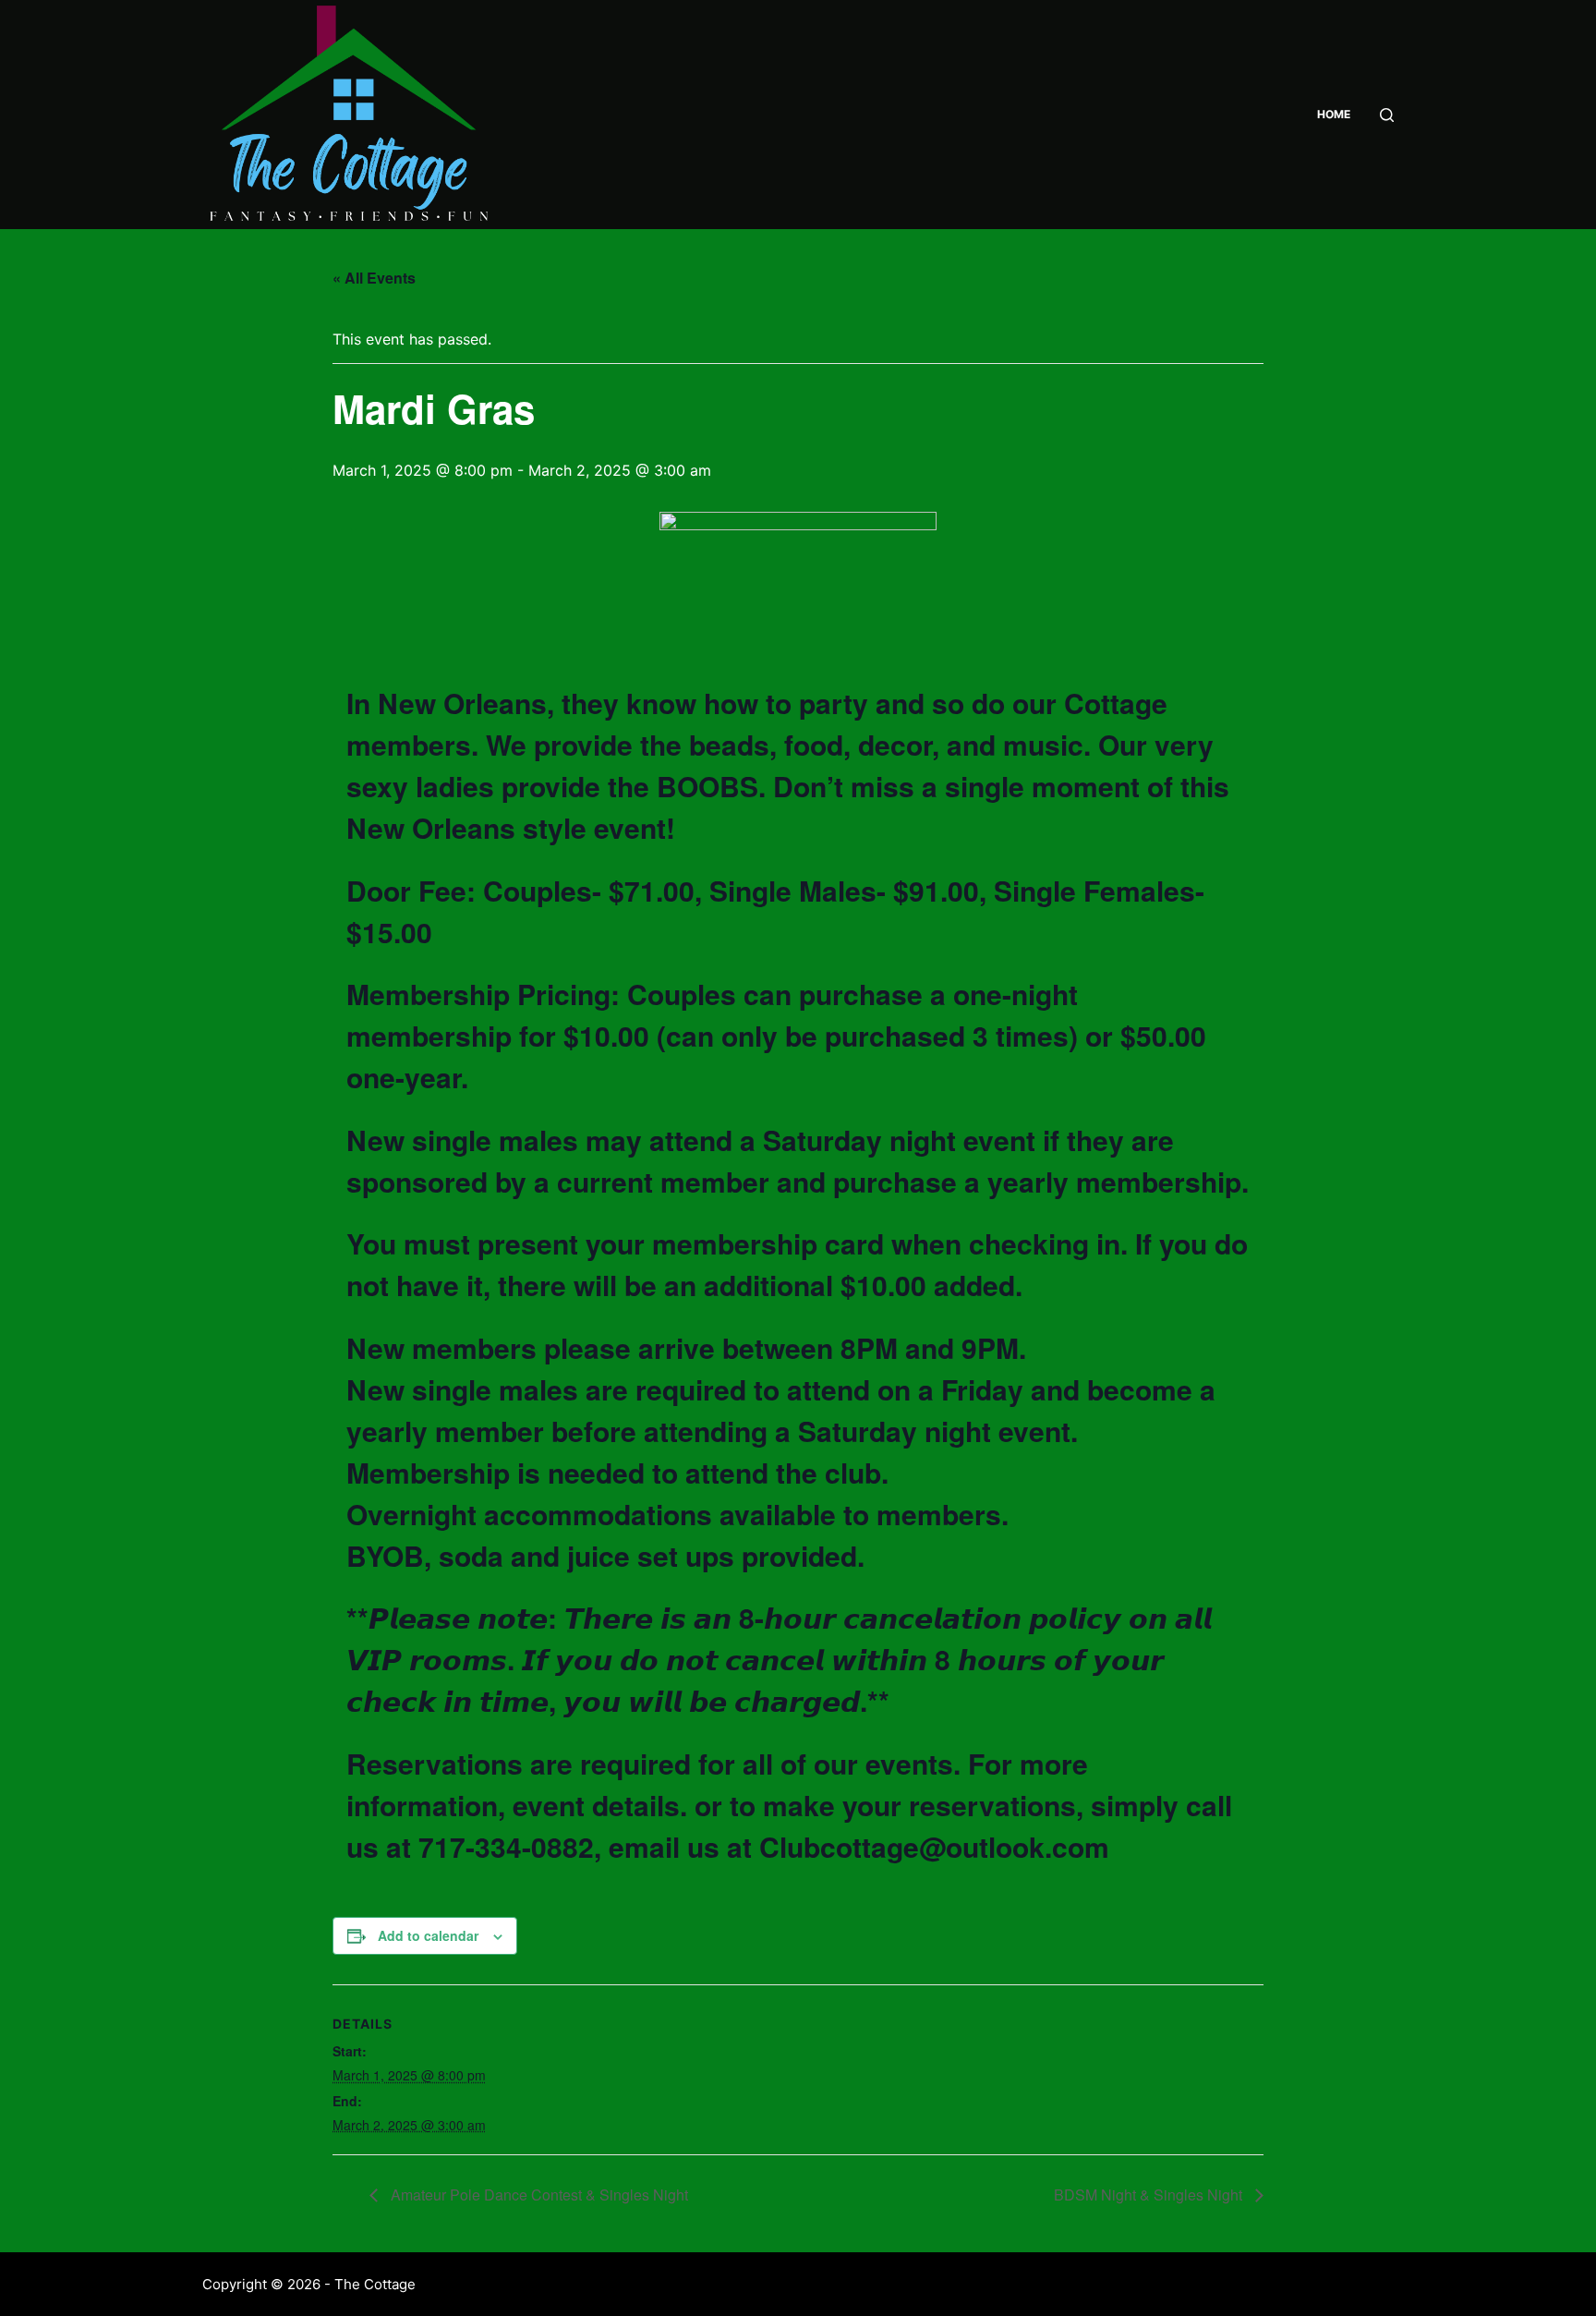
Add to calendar (428, 1935)
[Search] (1387, 115)
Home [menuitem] (1334, 114)
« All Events (374, 278)
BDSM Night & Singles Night (1150, 2195)
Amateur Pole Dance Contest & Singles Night (538, 2195)
